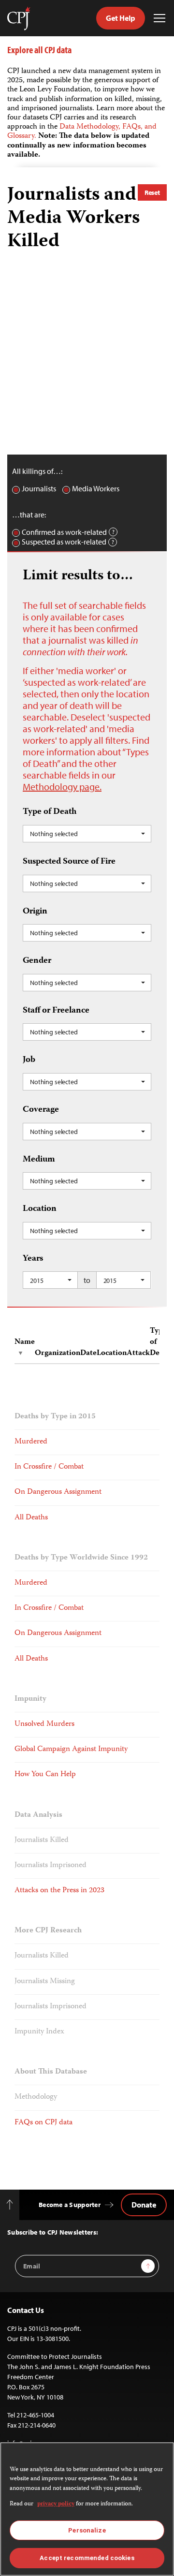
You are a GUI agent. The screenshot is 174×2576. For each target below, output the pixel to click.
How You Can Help (45, 1775)
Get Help (121, 18)
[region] (87, 2509)
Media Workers (96, 489)
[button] (87, 834)
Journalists (39, 489)
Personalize (87, 2530)
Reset (152, 192)
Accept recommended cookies (87, 2558)
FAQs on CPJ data (43, 2123)
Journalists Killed (42, 1840)
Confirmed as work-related (64, 532)
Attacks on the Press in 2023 (59, 1891)
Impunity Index (39, 2032)
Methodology (36, 2097)
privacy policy (56, 2504)
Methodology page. (62, 787)
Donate (144, 2205)
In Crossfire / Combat (49, 1467)
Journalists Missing (45, 1982)
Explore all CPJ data (39, 50)
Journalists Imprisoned (51, 1866)
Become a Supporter (70, 2205)
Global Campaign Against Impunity (71, 1750)
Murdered (31, 1442)
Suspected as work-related (64, 542)
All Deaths (31, 1518)
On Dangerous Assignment (58, 1492)
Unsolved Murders (44, 1724)
